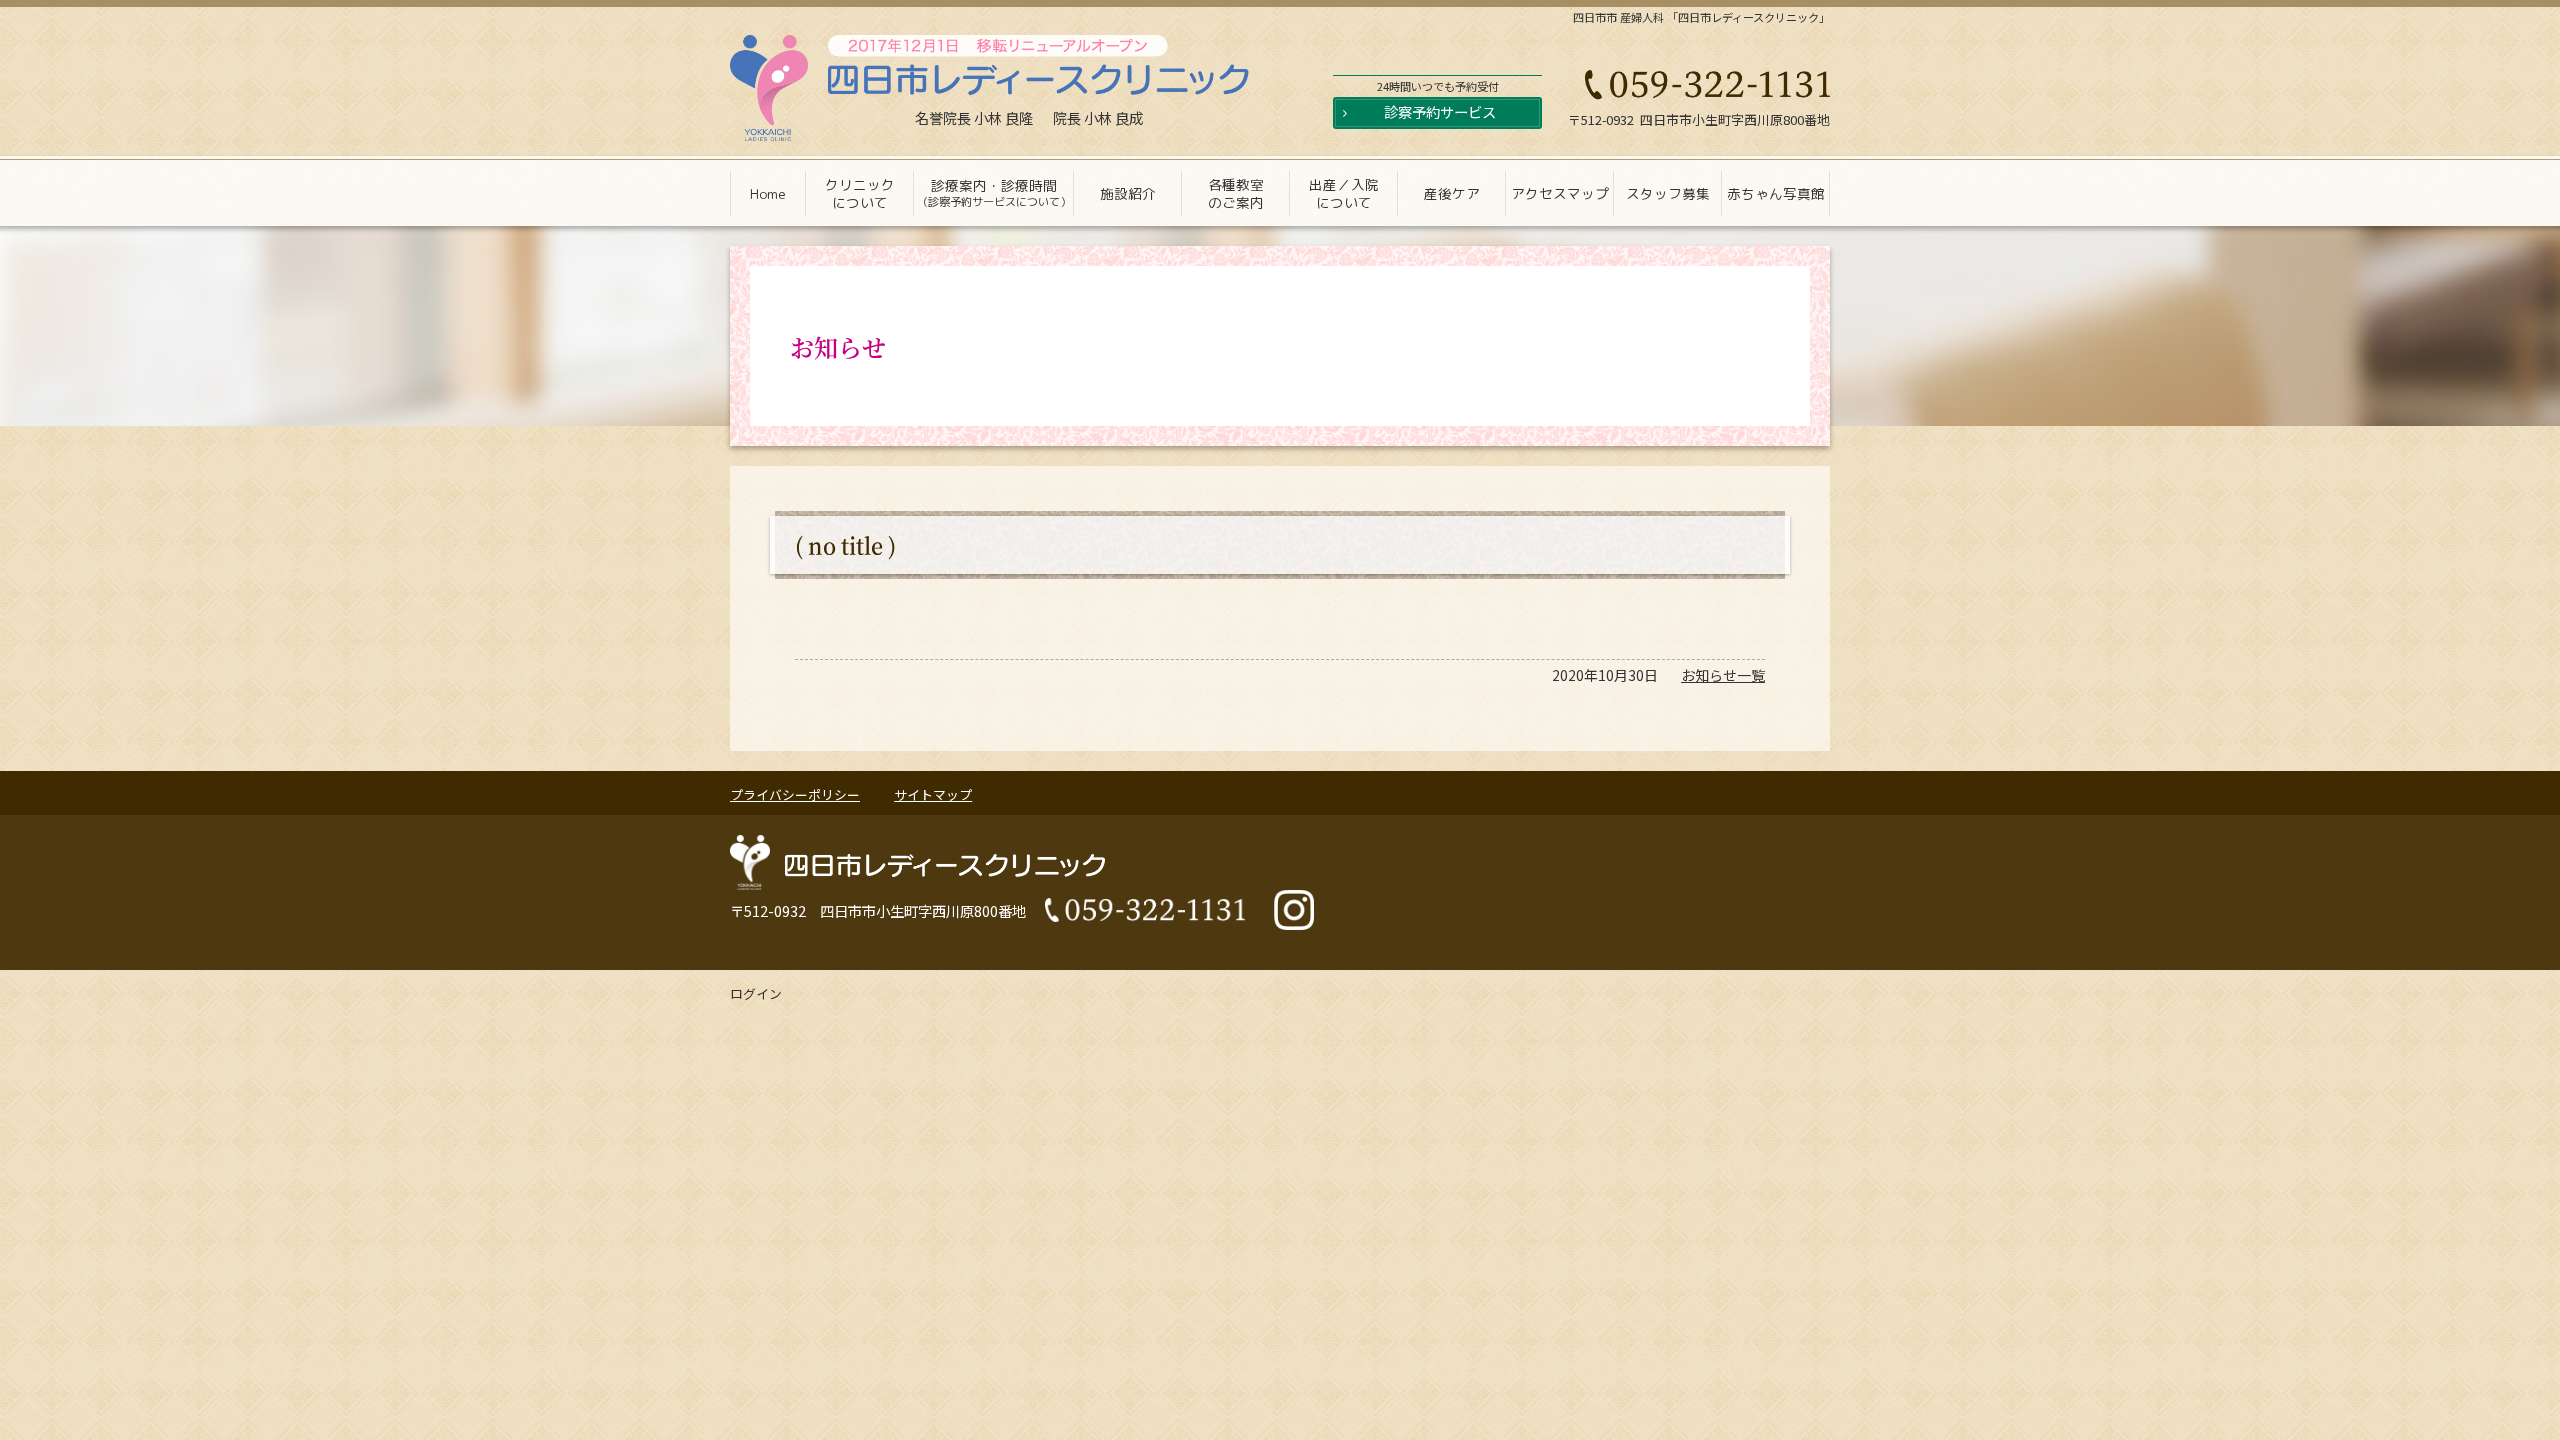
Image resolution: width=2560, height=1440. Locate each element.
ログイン (756, 993)
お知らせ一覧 (1723, 675)
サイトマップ (933, 794)
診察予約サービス (1440, 111)
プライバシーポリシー (795, 794)
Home (768, 193)
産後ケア (1452, 193)
